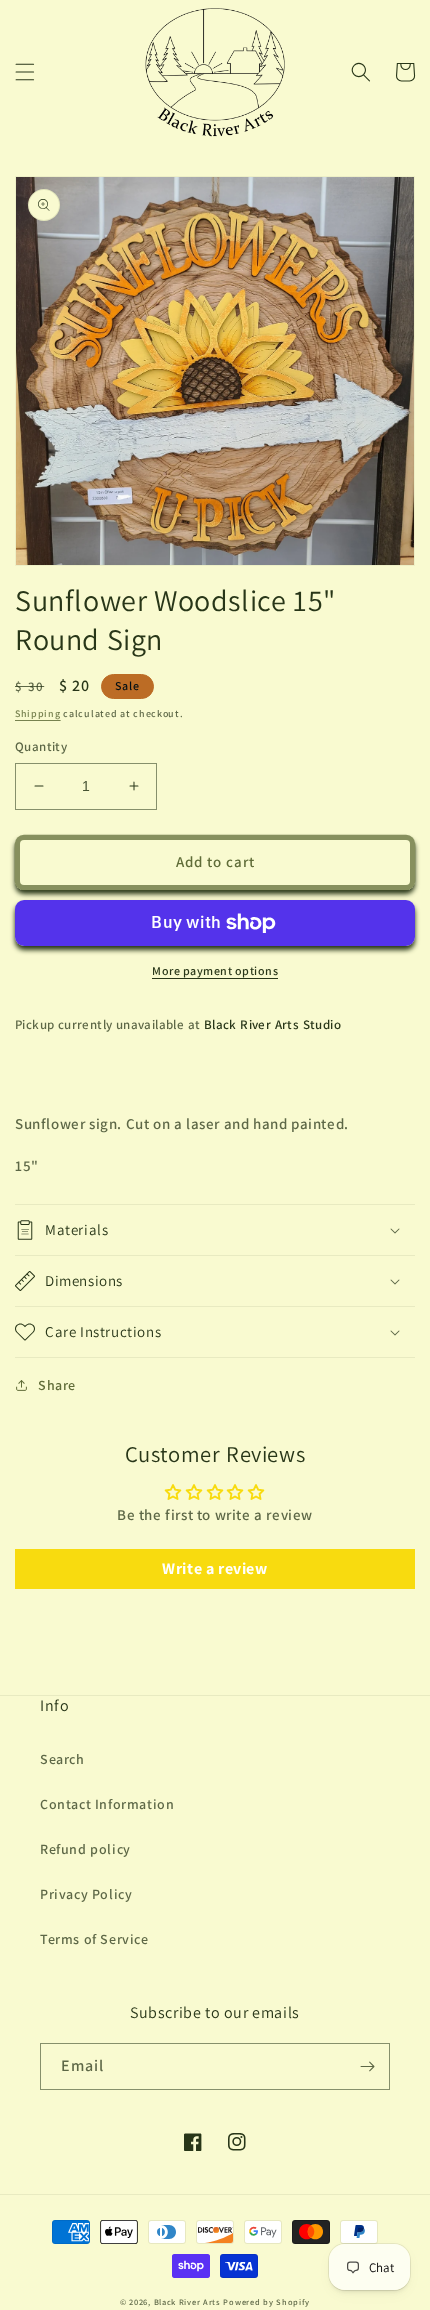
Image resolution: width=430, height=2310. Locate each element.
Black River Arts (187, 2301)
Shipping (38, 713)
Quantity (41, 746)
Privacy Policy (86, 1894)
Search (62, 1759)
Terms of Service (94, 1939)
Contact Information (107, 1804)
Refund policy (85, 1849)
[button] (25, 72)
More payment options (215, 970)
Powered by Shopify (266, 2301)
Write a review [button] (214, 1568)
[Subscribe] (367, 2066)
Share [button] (57, 1385)
